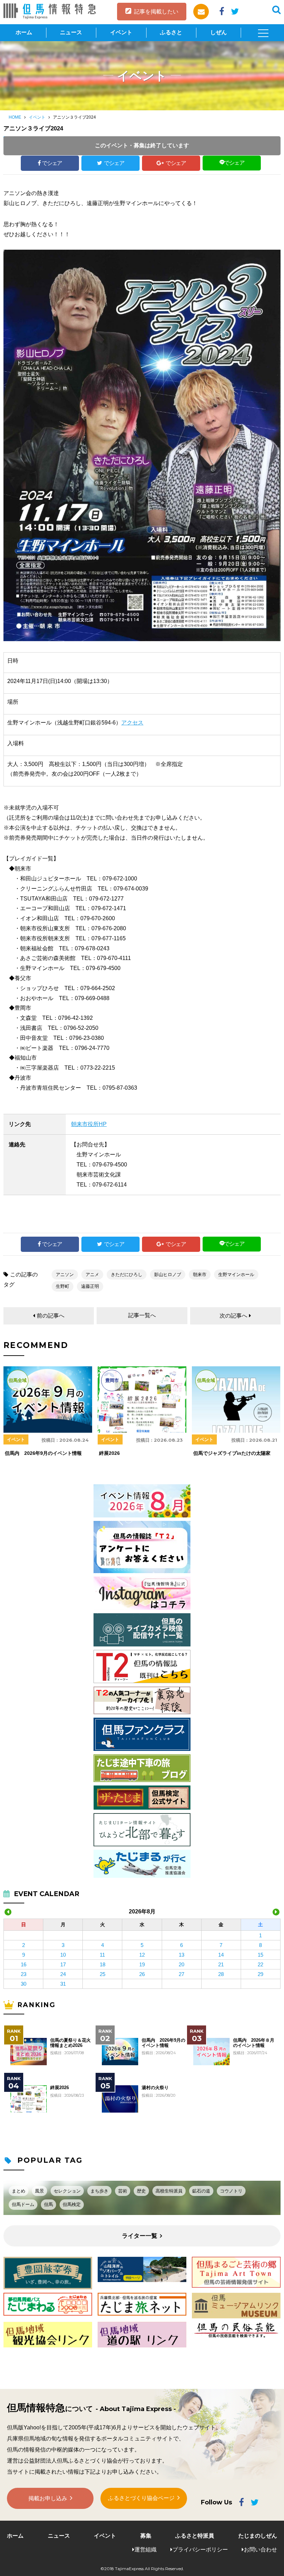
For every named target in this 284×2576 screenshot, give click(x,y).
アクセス (132, 723)
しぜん (219, 32)
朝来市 (200, 1275)
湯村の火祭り (155, 2088)
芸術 (123, 2191)
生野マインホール (236, 1275)
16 (24, 1964)
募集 (146, 2536)
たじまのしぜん (258, 2536)
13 (181, 1955)
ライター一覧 (140, 2236)
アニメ (92, 1275)
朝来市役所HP (89, 1124)
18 (103, 1964)
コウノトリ (231, 2191)
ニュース (71, 32)
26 (142, 1974)
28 (221, 1974)
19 (142, 1964)
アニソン (65, 1275)
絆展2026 (60, 2088)
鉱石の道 (201, 2191)
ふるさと (171, 32)
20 (181, 1964)
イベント (121, 32)
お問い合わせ (260, 2550)
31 (63, 1984)
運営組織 (145, 2550)
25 (103, 1974)
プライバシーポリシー (200, 2550)
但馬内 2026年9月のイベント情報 (163, 2043)
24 (63, 1974)
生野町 (63, 1286)
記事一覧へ (142, 1315)
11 (102, 1955)
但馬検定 (72, 2204)
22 (260, 1964)
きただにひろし (127, 1275)
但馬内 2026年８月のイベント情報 (254, 2043)
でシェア (52, 163)
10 (63, 1955)
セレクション (67, 2191)
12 (142, 1955)
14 (221, 1955)
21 (221, 1964)
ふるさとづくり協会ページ (141, 2498)
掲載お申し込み (48, 2498)
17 (63, 1964)
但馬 (48, 2204)
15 (260, 1955)
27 (181, 1974)
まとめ (19, 2191)
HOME (15, 117)
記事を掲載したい (156, 12)
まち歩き (99, 2191)
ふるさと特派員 (195, 2536)
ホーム (24, 32)
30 (24, 1984)
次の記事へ (233, 1316)
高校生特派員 (169, 2191)
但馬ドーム (23, 2204)
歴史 (141, 2191)
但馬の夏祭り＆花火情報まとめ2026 (70, 2043)
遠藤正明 (90, 1286)
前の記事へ (51, 1316)
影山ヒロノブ (168, 1275)
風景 (39, 2191)
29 (260, 1974)
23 (24, 1974)
